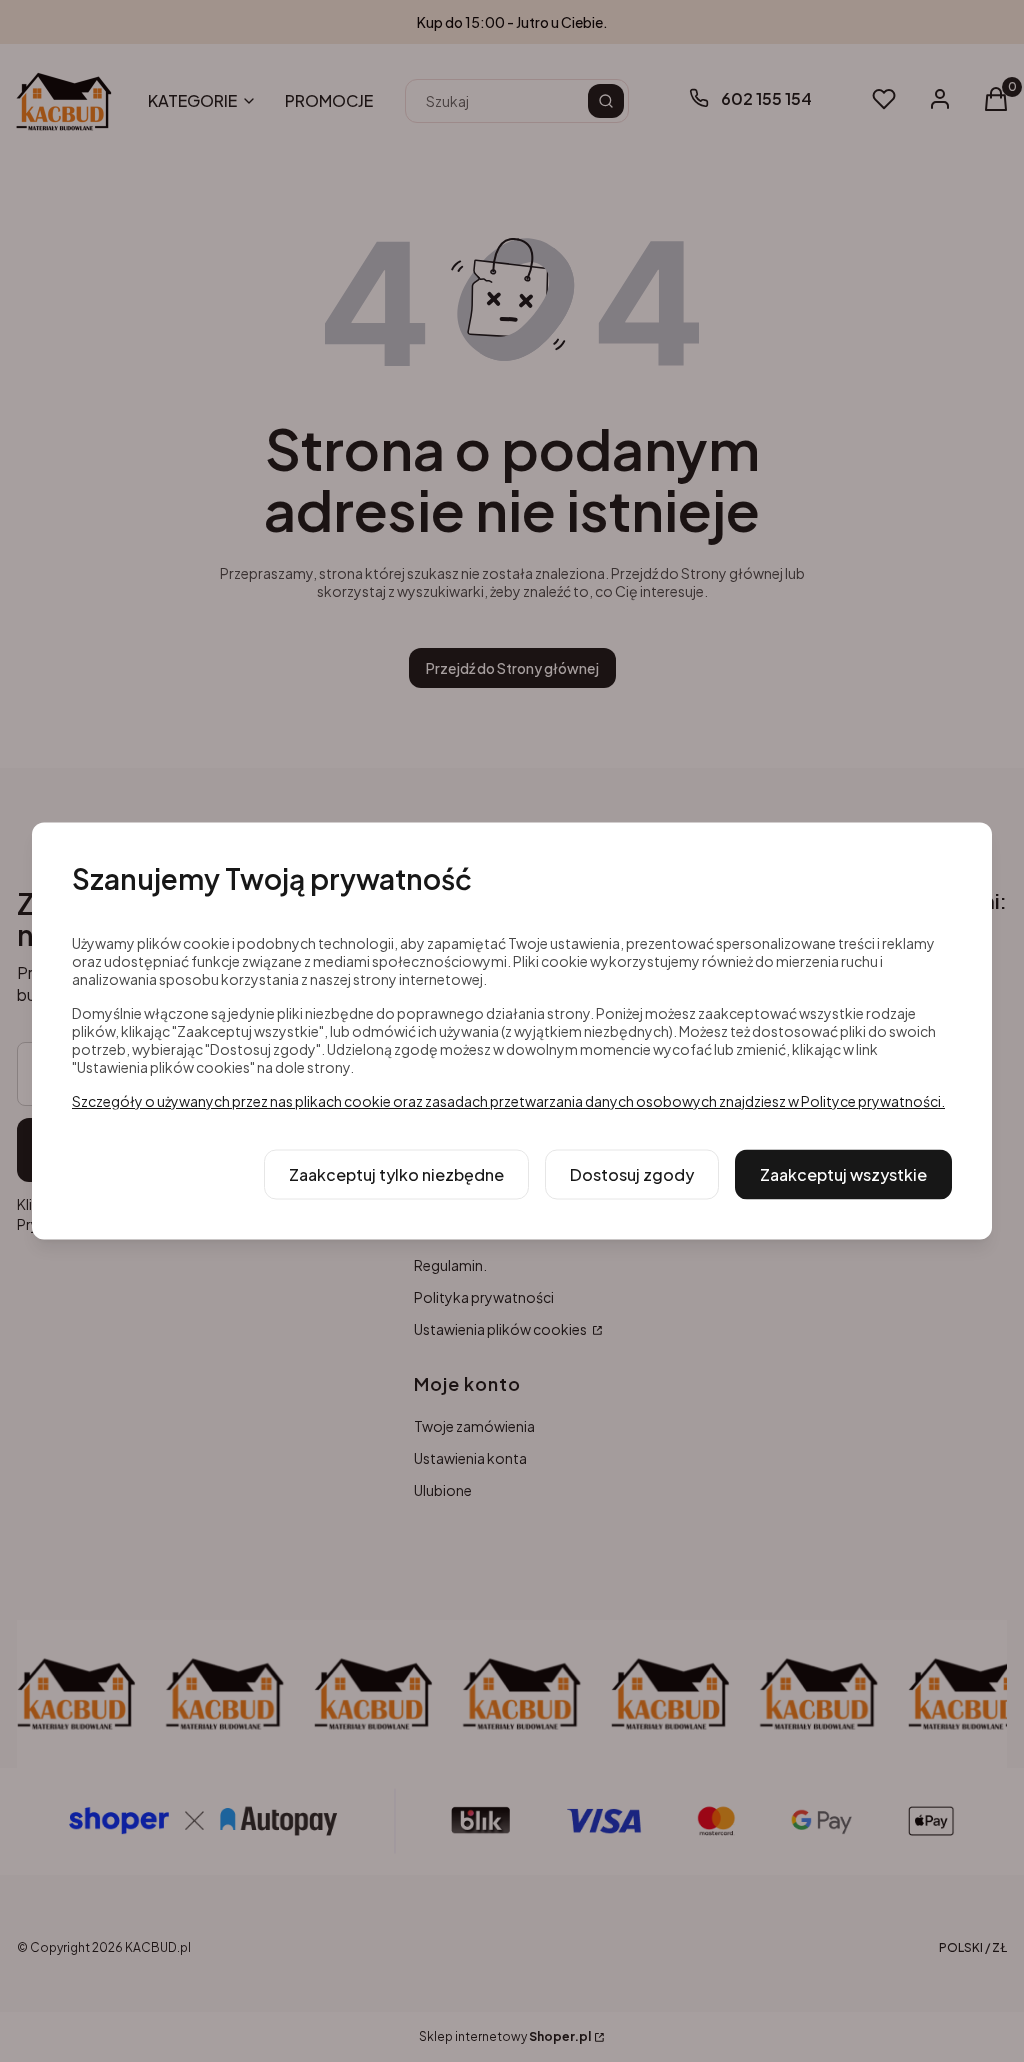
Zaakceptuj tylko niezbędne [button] (396, 1174)
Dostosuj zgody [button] (632, 1174)
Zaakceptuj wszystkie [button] (843, 1174)
